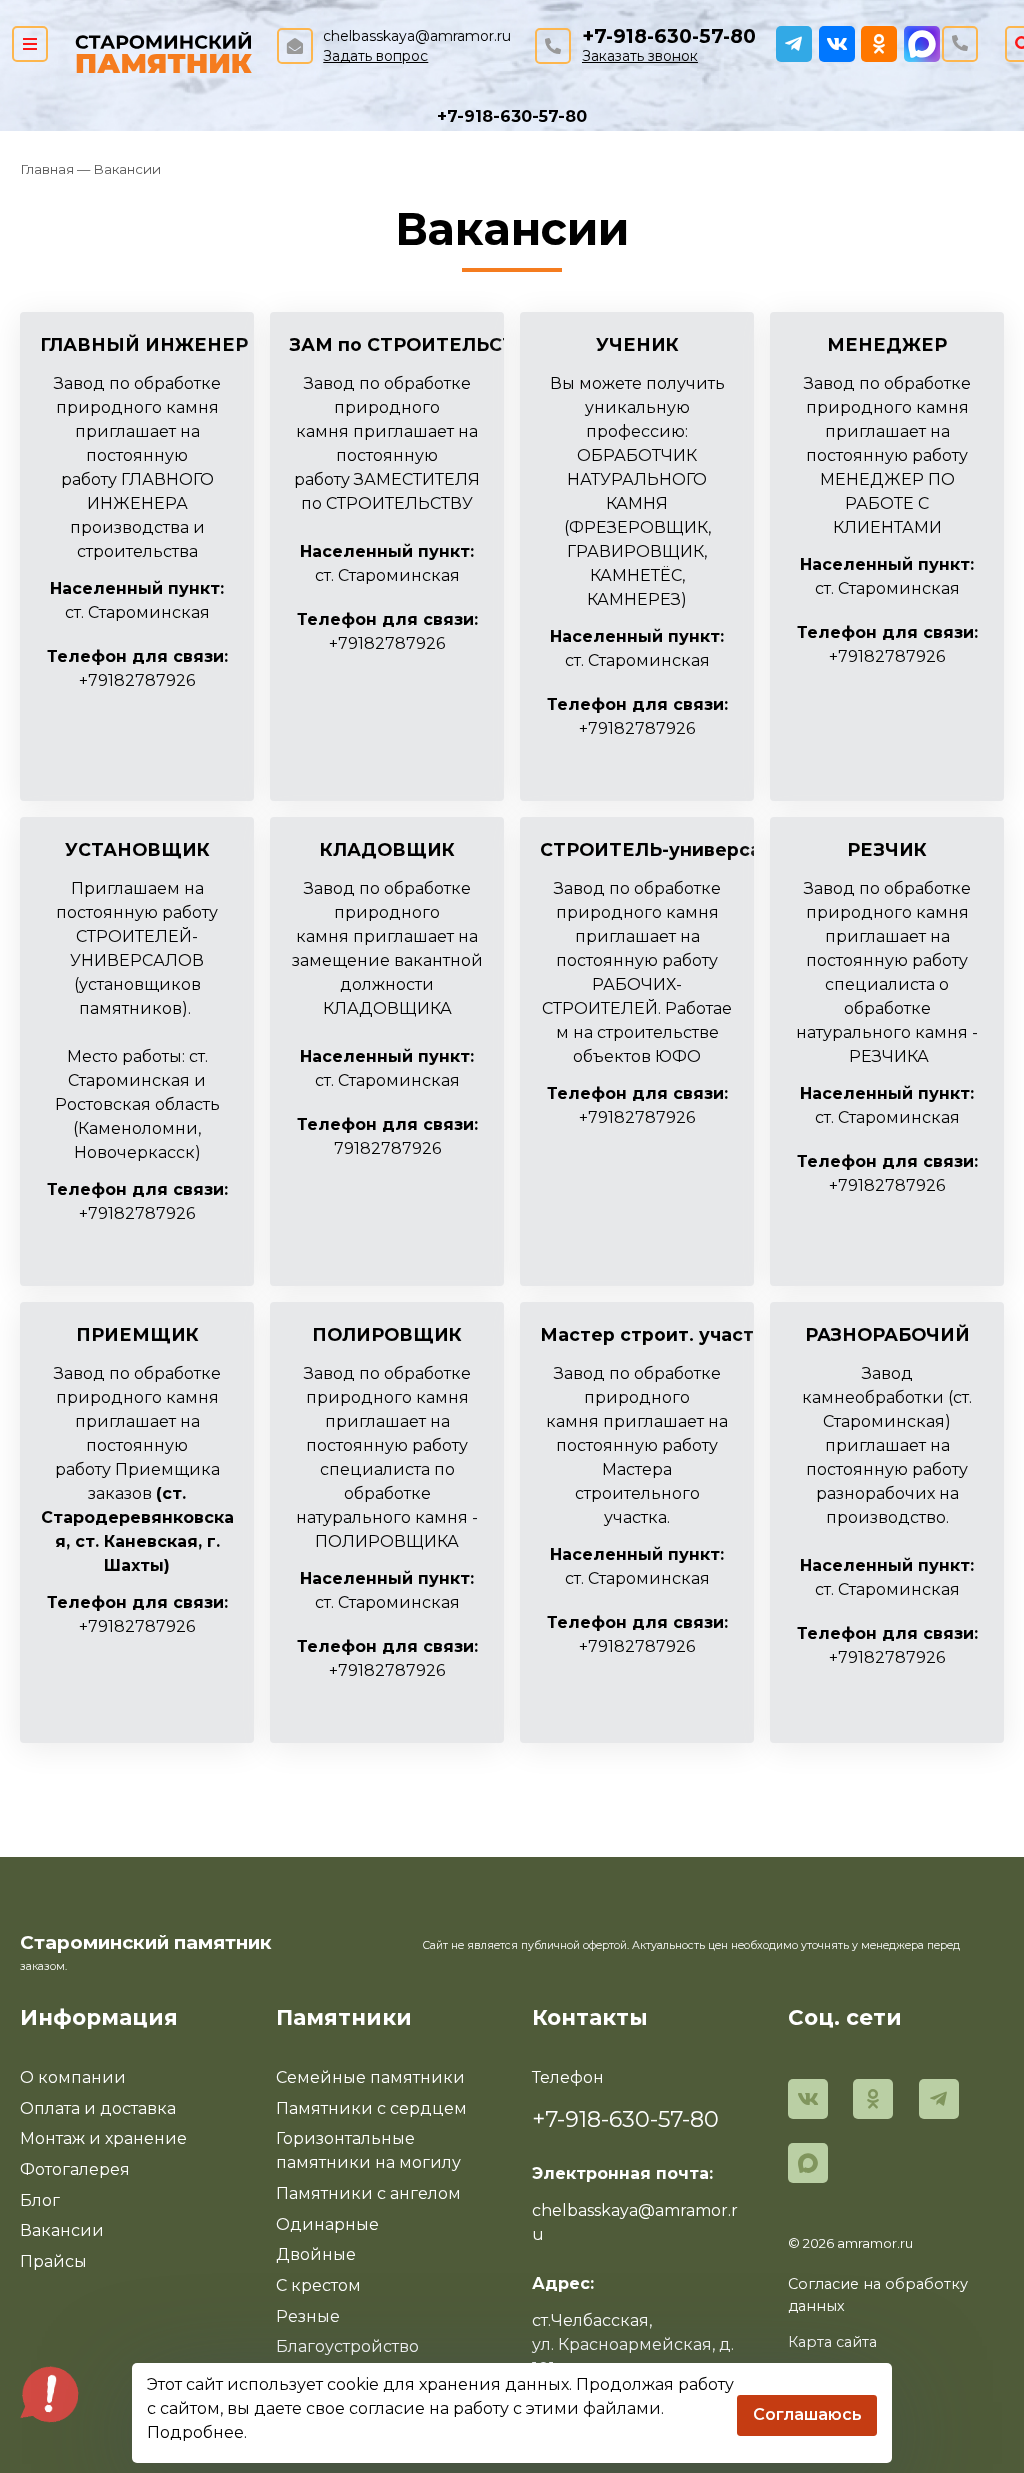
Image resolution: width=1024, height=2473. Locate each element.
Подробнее (195, 2432)
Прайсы (53, 2261)
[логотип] (164, 50)
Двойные (316, 2254)
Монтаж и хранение (103, 2138)
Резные (308, 2316)
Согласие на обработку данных (878, 2295)
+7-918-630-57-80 (669, 36)
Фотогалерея (75, 2169)
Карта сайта (832, 2342)
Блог (40, 2200)
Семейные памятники (370, 2077)
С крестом (318, 2285)
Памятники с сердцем (371, 2108)
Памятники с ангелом (368, 2193)
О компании (73, 2077)
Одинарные (327, 2224)
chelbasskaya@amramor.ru (417, 36)
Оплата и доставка (98, 2108)
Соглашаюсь (807, 2414)
